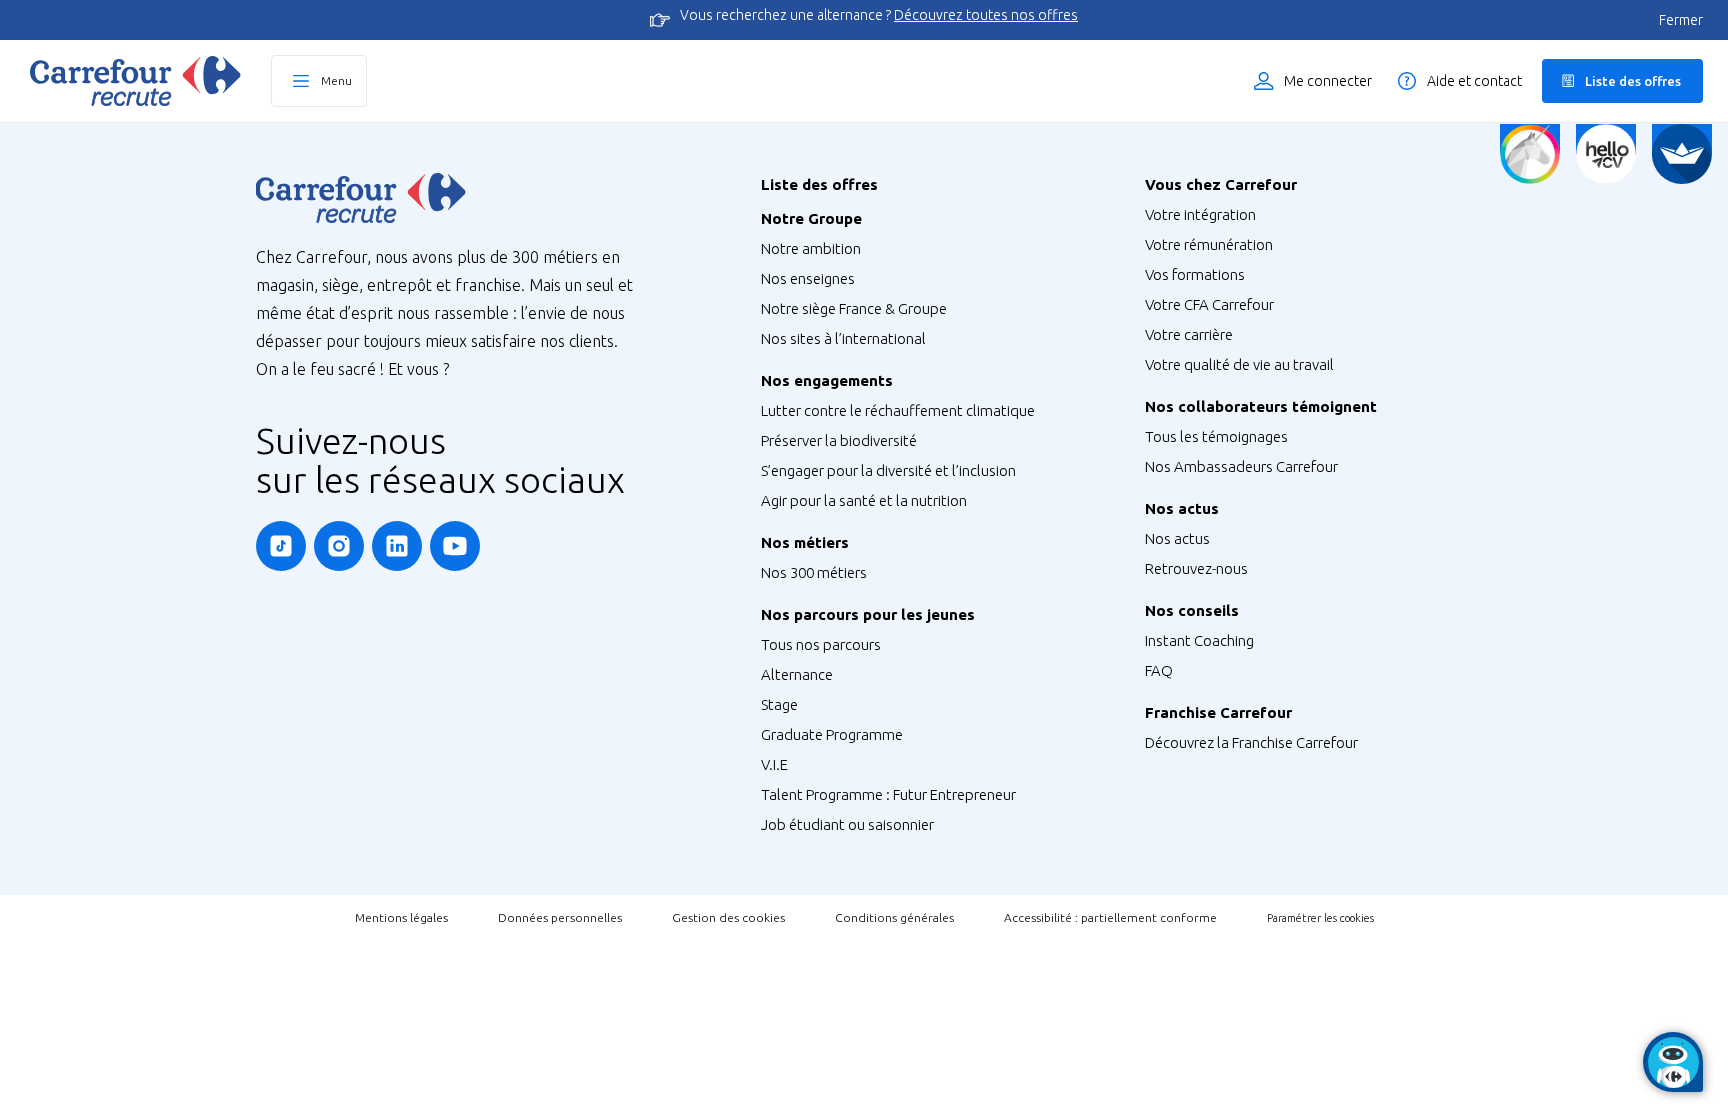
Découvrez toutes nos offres (986, 15)
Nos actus (1177, 538)
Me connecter (1328, 81)
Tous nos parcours (821, 644)
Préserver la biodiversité (839, 440)
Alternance (797, 674)
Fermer (1681, 20)
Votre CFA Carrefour (1209, 304)
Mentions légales (401, 917)
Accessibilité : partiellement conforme (1110, 917)
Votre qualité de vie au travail (1239, 364)
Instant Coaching (1199, 640)
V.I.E (774, 764)
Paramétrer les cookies (1320, 918)
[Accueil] (135, 81)
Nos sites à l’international (843, 338)
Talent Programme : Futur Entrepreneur (888, 794)
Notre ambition (811, 248)
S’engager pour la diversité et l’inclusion (888, 470)
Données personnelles (560, 917)
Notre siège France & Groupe (854, 308)
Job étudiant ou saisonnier (847, 824)
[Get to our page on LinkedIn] (397, 546)
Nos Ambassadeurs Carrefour (1241, 466)
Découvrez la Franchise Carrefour (1251, 742)
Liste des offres (1633, 81)
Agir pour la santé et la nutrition (864, 500)
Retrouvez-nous (1196, 568)
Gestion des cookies (728, 917)
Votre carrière (1189, 334)
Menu (336, 80)
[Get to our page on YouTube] (455, 546)
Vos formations (1195, 274)
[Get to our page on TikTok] (281, 546)
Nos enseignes (808, 278)
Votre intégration (1200, 214)
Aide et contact (1474, 81)
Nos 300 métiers (814, 572)
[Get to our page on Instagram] (339, 546)
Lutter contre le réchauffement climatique (898, 410)
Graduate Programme (832, 734)
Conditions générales (894, 917)
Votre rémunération (1209, 244)
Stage (779, 704)
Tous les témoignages (1216, 436)
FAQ (1159, 670)
